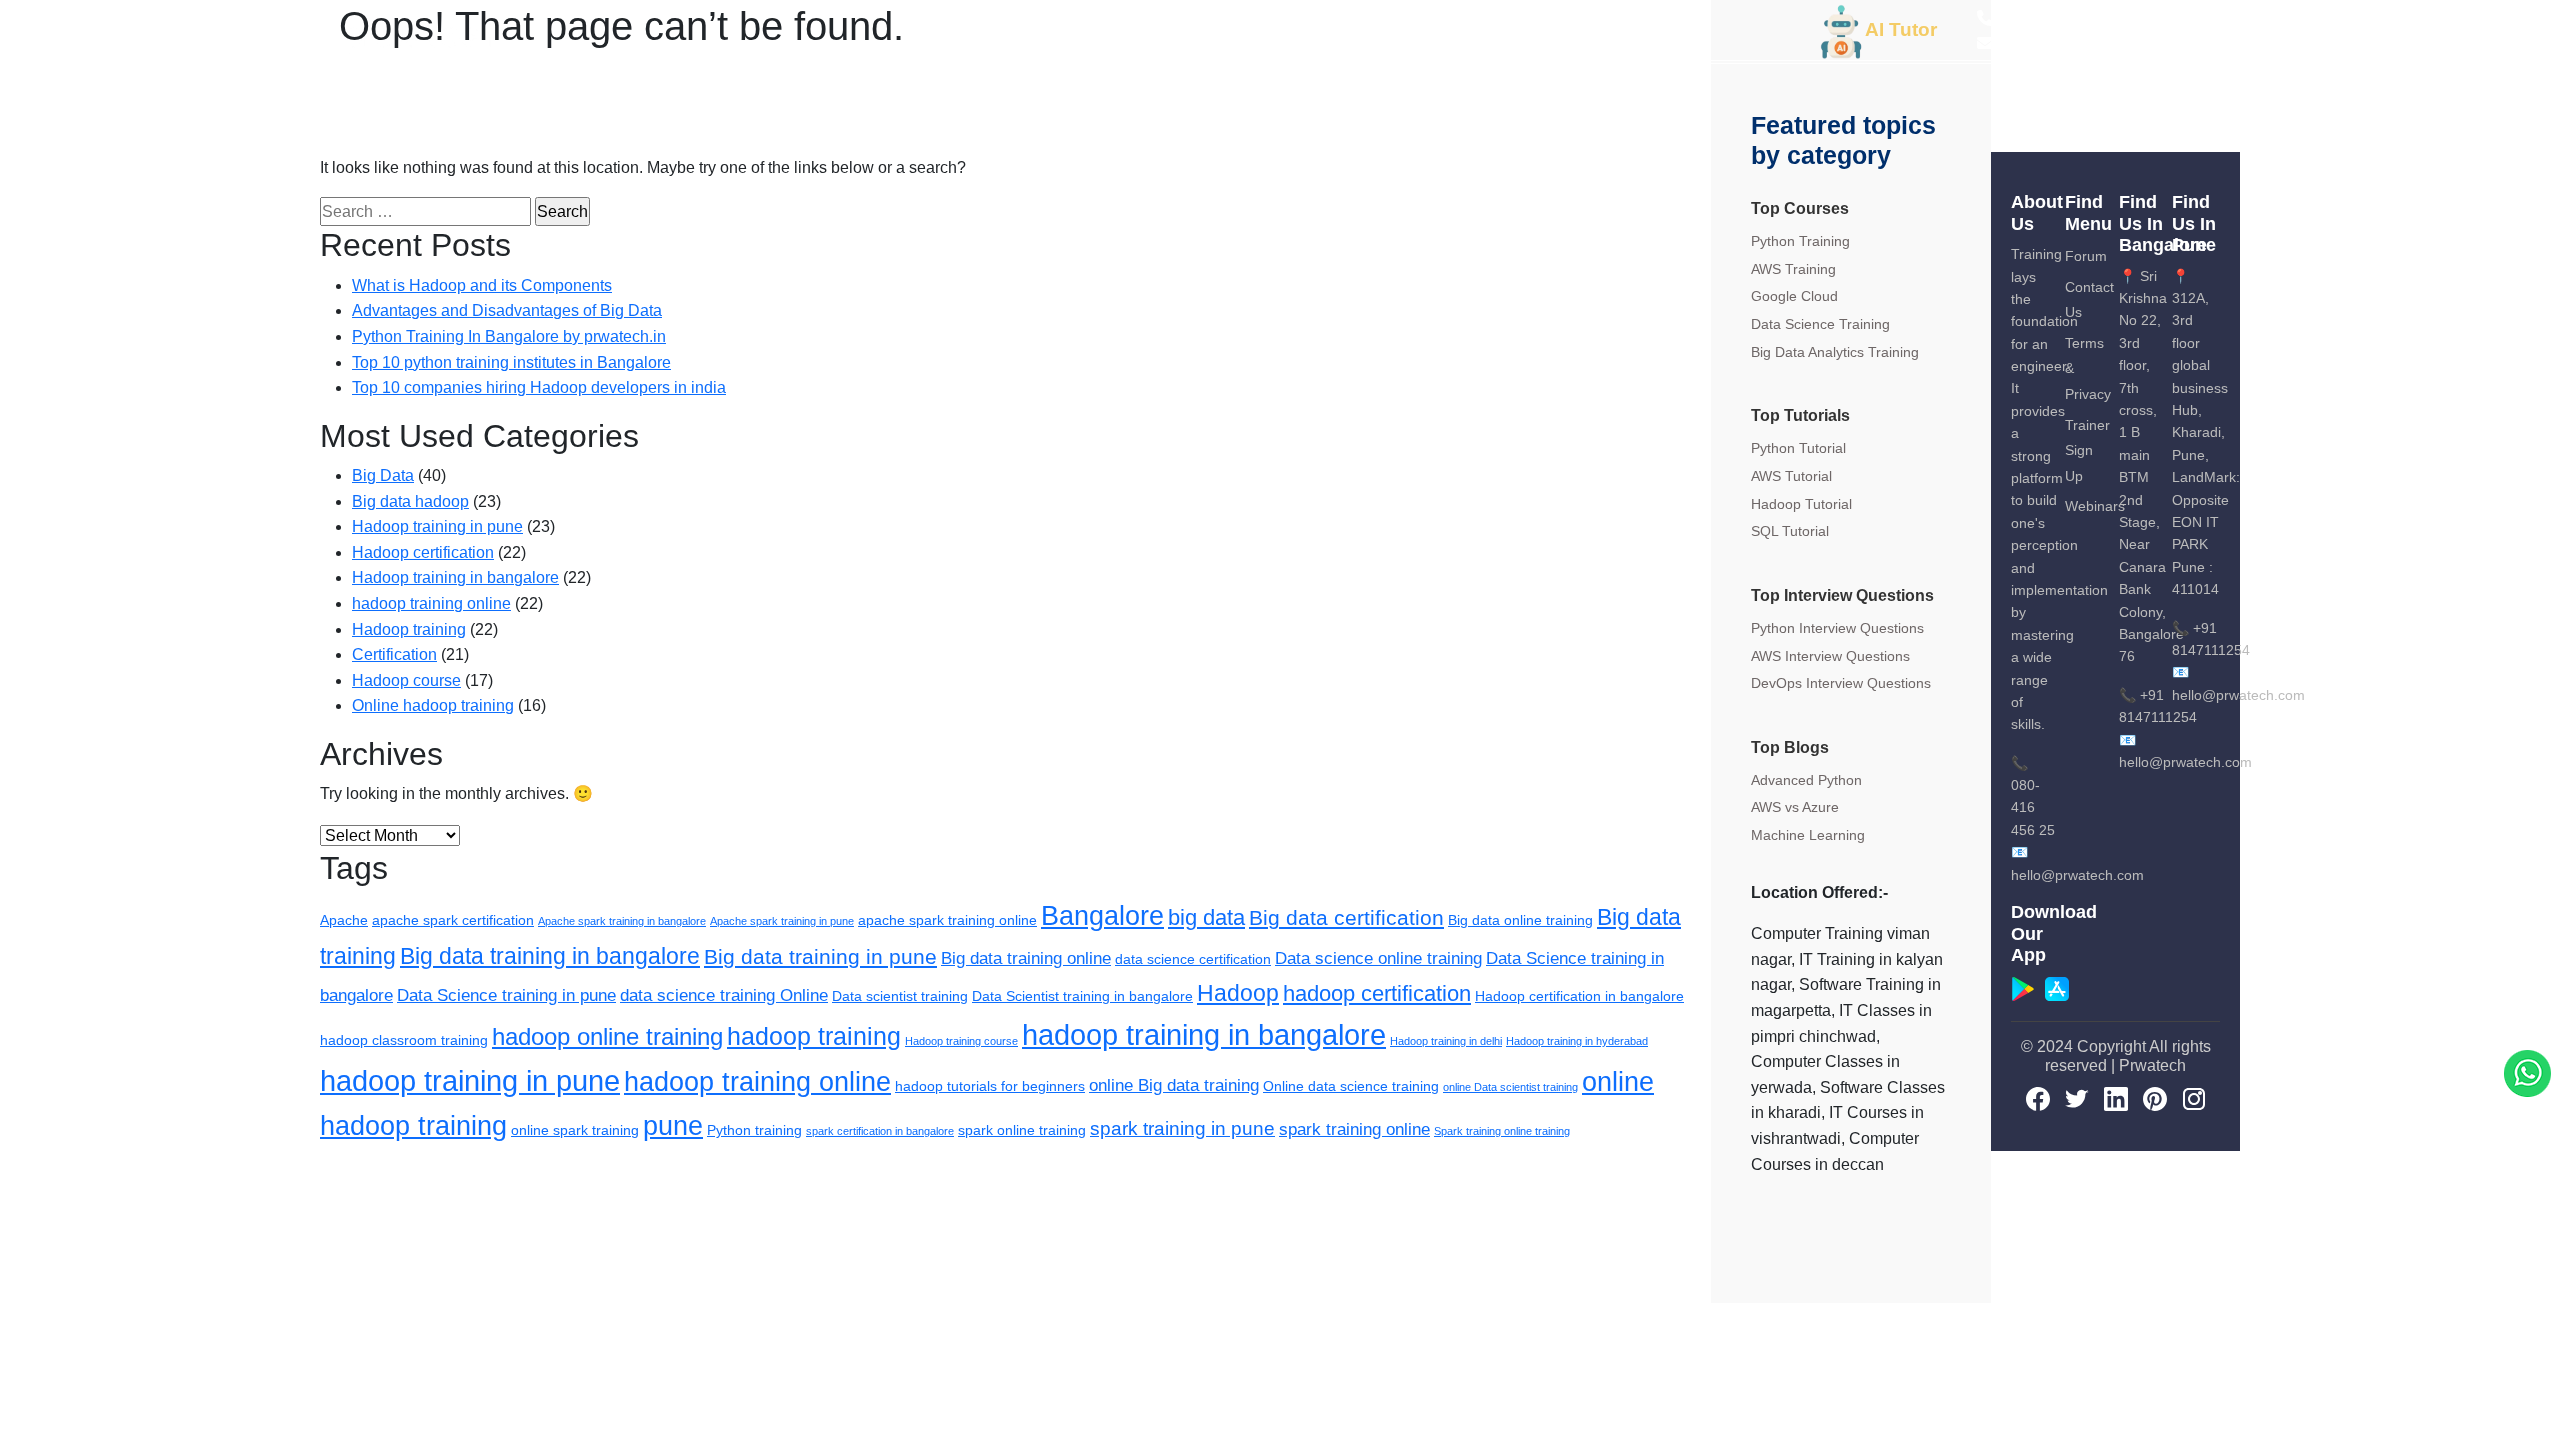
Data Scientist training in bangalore (1082, 996)
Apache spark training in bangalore (622, 921)
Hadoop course (406, 680)
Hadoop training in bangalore (455, 577)
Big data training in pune (820, 956)
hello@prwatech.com (2238, 695)
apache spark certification (453, 920)
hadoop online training (607, 1036)
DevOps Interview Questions (1841, 683)
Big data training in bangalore (550, 956)
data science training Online (724, 995)
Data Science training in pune (506, 995)
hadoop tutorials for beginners (990, 1086)
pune (673, 1126)
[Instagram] (2194, 1099)
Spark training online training (1502, 1131)
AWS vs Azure (1795, 807)
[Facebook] (2038, 1099)
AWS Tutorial (1791, 476)
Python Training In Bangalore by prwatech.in (509, 336)
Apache (344, 920)
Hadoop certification (423, 552)
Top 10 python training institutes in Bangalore (511, 362)
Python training (754, 1130)
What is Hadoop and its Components (482, 285)
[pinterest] (2155, 1099)
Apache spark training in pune (782, 921)
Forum (2086, 256)
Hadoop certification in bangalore (1579, 996)
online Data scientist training (1510, 1087)
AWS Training (1793, 269)
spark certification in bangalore (880, 1131)
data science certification (1193, 959)
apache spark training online (947, 920)
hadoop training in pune (470, 1080)
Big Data (383, 475)
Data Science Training (1820, 324)
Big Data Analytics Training (1835, 352)
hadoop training (814, 1036)
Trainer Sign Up (2087, 450)
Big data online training (1520, 920)
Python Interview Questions (1837, 628)
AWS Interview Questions (1830, 656)
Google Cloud (1794, 296)
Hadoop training (409, 629)
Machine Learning (1808, 835)
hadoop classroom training (404, 1040)
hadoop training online (431, 603)
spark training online (1354, 1129)
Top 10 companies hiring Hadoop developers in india (539, 387)
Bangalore (1102, 916)
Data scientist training (900, 996)
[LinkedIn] (2116, 1099)
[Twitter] (2077, 1099)
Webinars (2095, 506)
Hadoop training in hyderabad (1577, 1041)
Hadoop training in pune (437, 526)
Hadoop (1238, 993)
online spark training (575, 1130)
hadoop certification (1377, 993)
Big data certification (1346, 917)
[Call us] (2527, 1072)
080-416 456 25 (2033, 807)
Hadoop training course (961, 1041)
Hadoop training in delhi (1446, 1041)
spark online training (1022, 1130)
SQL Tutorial (1790, 531)
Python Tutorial (1798, 448)
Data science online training (1378, 958)
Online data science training (1351, 1086)
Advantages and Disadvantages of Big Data (507, 310)
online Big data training (1174, 1085)
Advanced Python (1806, 780)
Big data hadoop (410, 501)
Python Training (1800, 241)
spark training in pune (1182, 1128)
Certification (394, 654)
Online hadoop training (433, 705)
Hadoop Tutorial (1801, 504)
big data (1206, 917)
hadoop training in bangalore (1204, 1035)
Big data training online (1026, 958)
